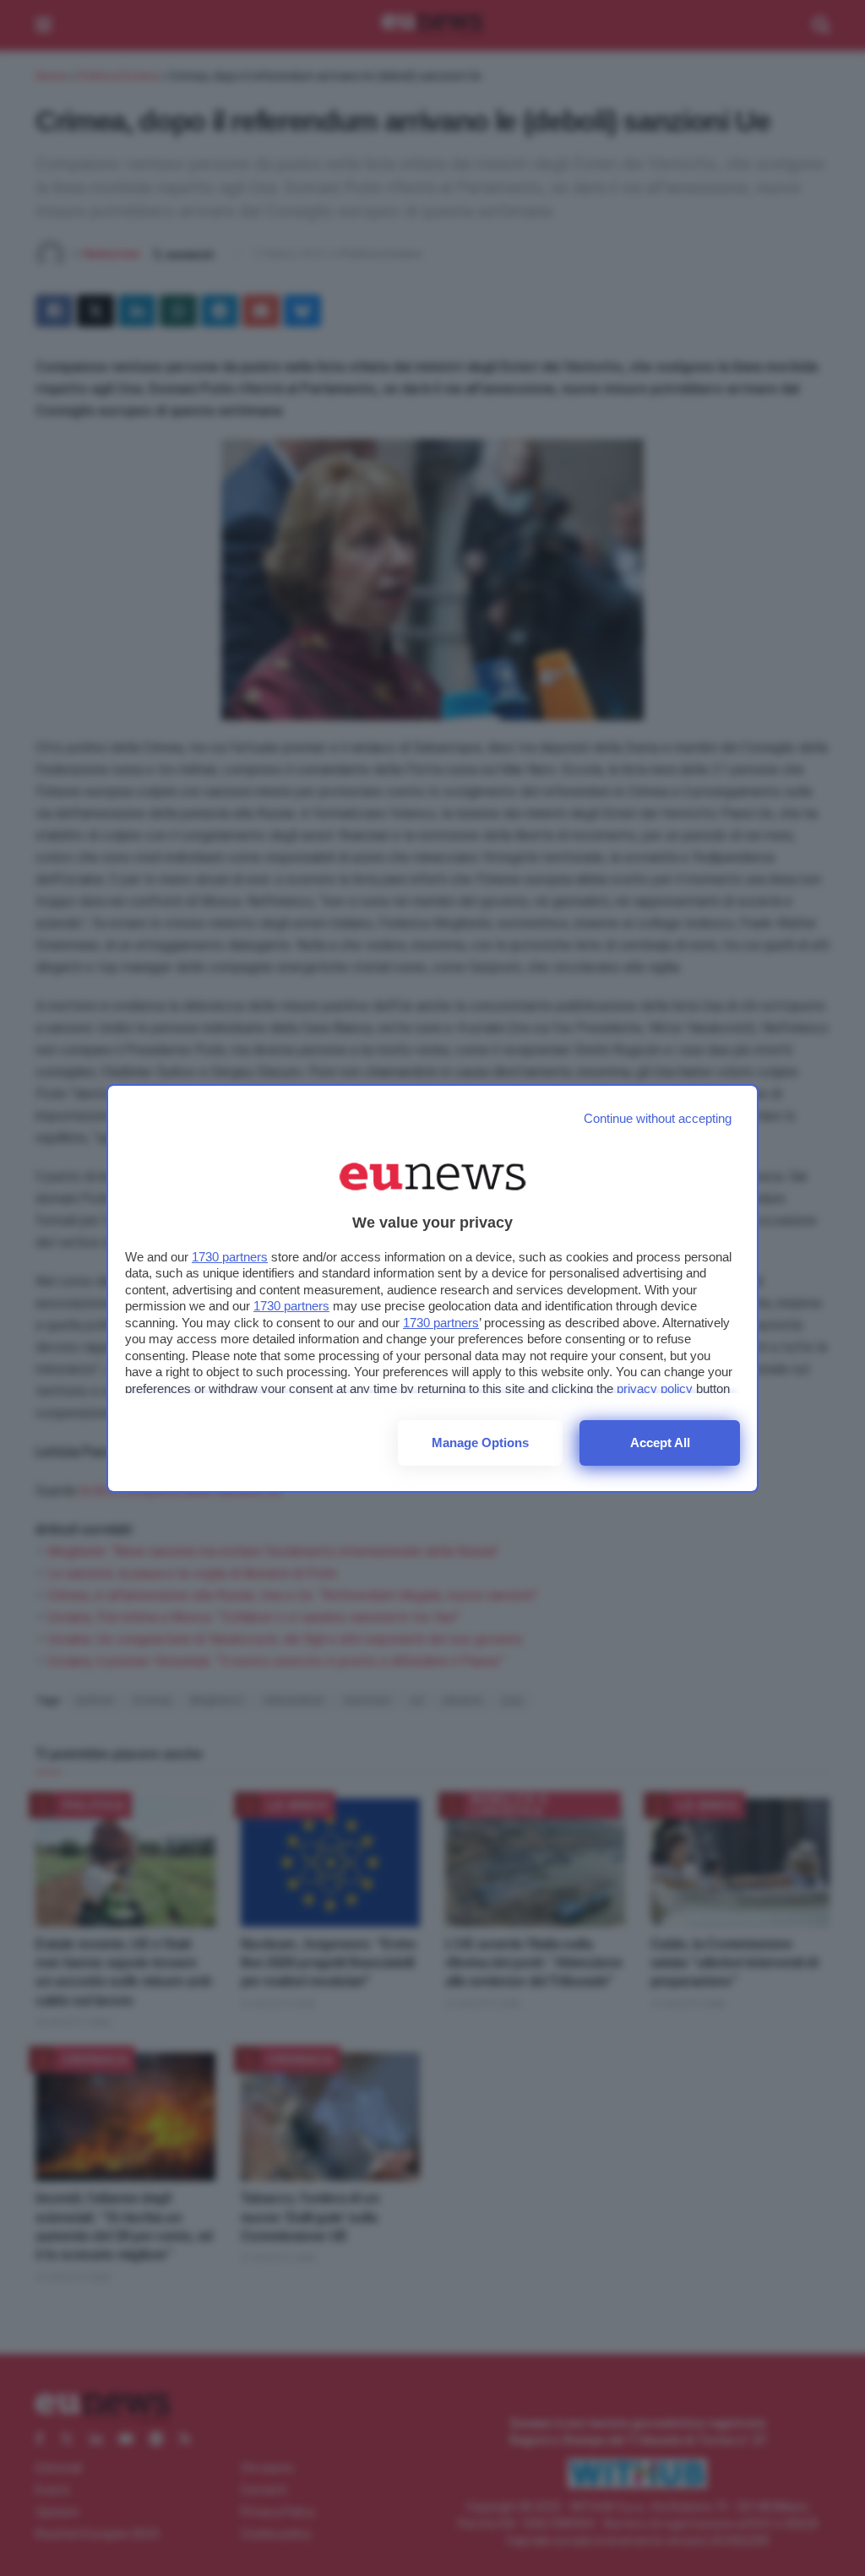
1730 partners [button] (230, 1257)
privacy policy (655, 1388)
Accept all (660, 1443)
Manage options (480, 1443)
